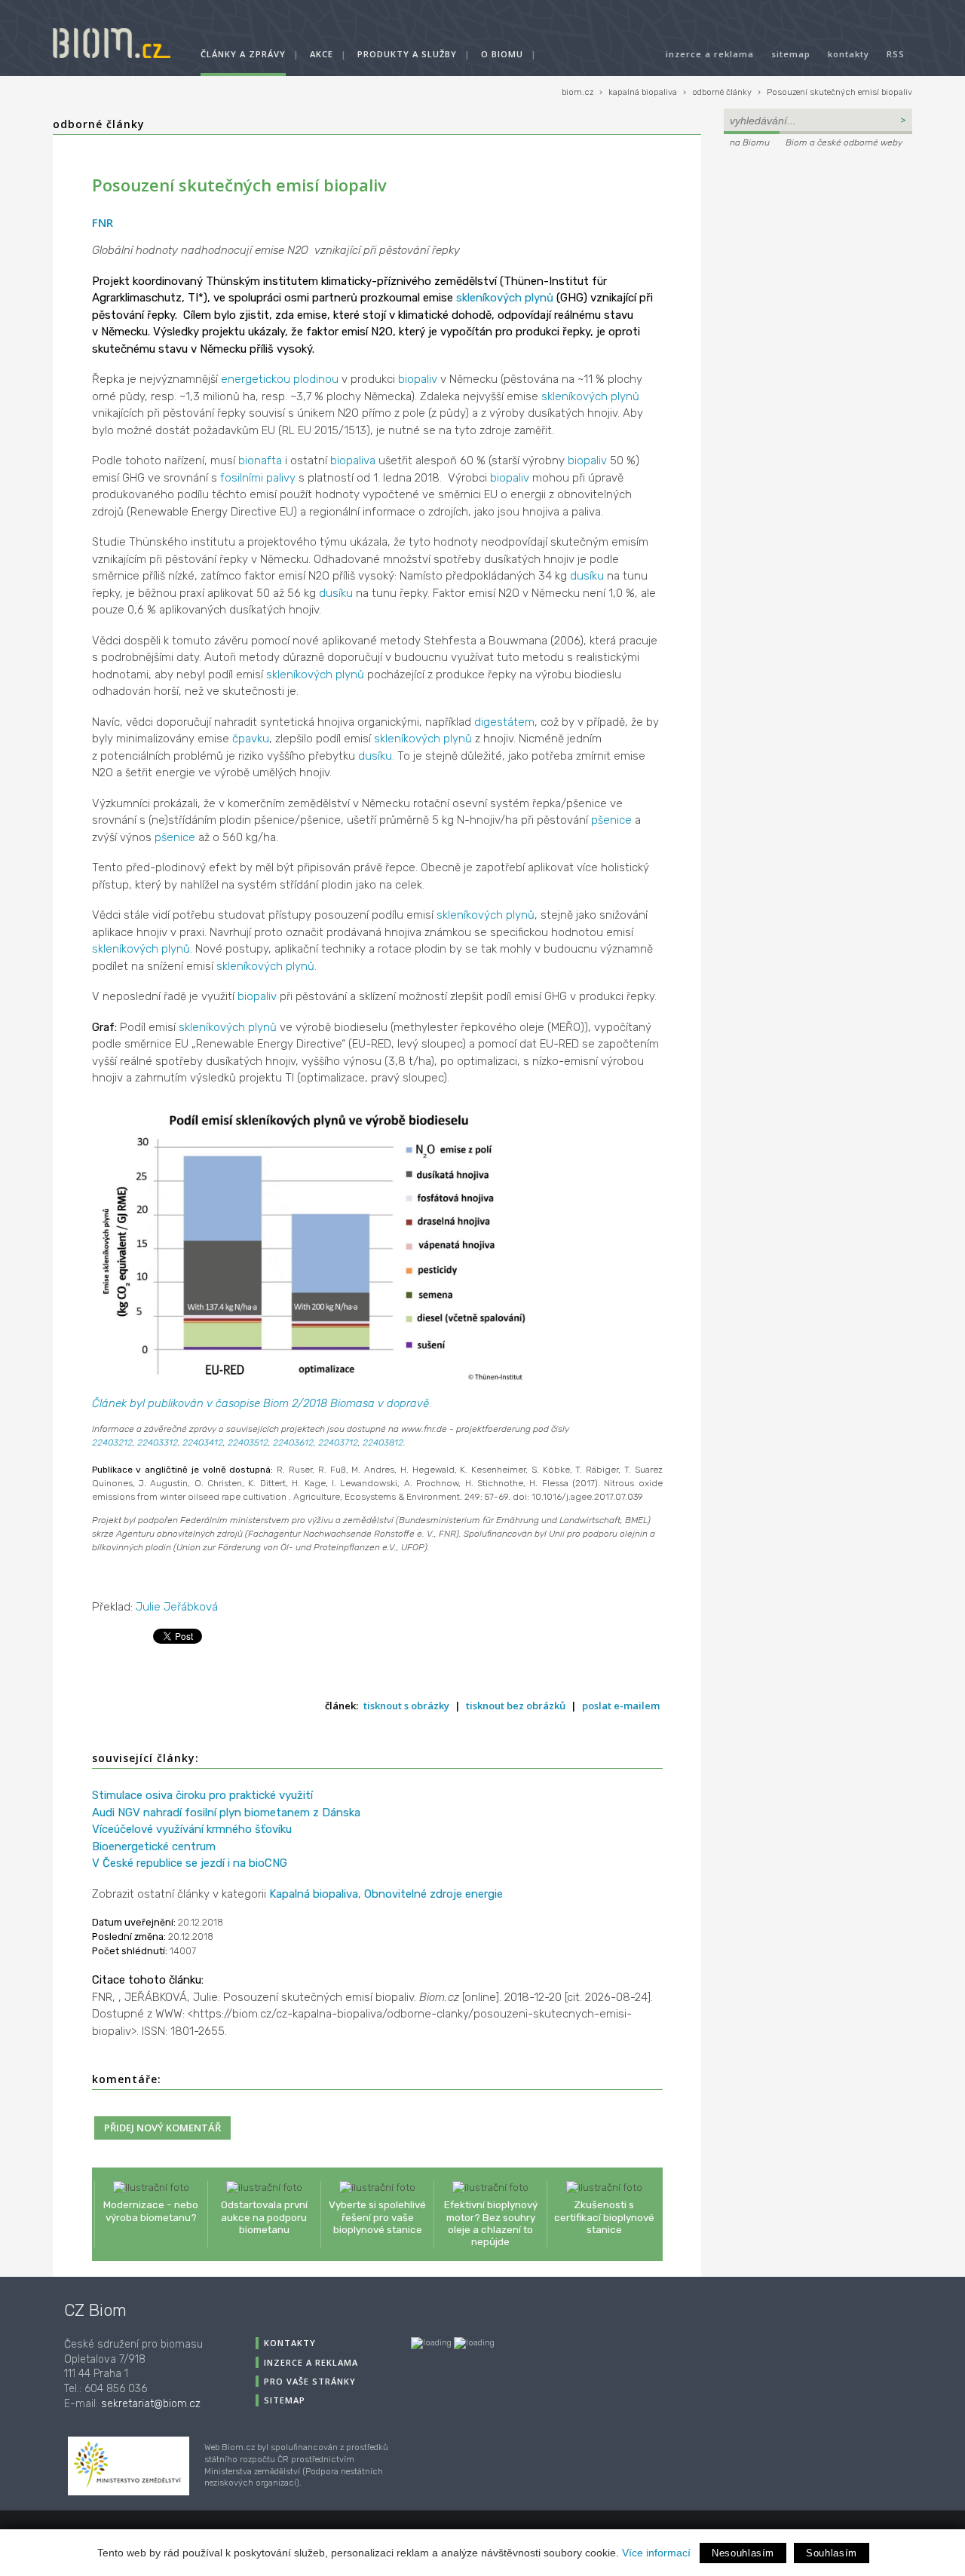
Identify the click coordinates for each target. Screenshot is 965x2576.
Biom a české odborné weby (844, 142)
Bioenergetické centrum (154, 1846)
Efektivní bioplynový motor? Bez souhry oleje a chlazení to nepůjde (491, 2223)
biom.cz (577, 92)
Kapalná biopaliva (314, 1894)
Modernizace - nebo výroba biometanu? (151, 2210)
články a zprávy (243, 54)
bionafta (260, 460)
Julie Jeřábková (177, 1607)
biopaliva (353, 460)
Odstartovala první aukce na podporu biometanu (264, 2217)
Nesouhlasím (743, 2553)
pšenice (611, 820)
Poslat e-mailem (621, 1706)
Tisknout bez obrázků (516, 1706)
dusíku (587, 576)
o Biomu (502, 54)
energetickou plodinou (280, 379)
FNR (103, 222)
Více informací (656, 2553)
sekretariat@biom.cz (151, 2404)
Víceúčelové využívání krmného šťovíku (192, 1829)
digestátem (504, 722)
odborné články (722, 92)
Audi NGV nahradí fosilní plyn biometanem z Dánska (226, 1813)
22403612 (293, 1442)
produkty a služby (407, 54)
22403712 (338, 1442)
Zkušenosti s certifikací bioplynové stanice (604, 2217)
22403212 (112, 1442)
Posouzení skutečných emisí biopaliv (839, 92)
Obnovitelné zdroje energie (433, 1894)
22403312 (158, 1442)
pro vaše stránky (310, 2381)
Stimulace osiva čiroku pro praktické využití (202, 1795)
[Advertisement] (818, 253)
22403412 (203, 1442)
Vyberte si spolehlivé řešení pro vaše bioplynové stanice (377, 2217)
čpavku (251, 739)
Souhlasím (832, 2553)
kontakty (849, 54)
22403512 (248, 1442)
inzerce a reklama (710, 54)
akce (322, 54)
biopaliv (418, 379)
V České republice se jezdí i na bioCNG (190, 1863)
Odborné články (99, 124)
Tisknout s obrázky (406, 1706)
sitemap (791, 54)
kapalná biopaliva (643, 92)
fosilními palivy (258, 478)
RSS (896, 54)
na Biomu (750, 142)
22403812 (383, 1442)
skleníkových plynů (505, 298)
